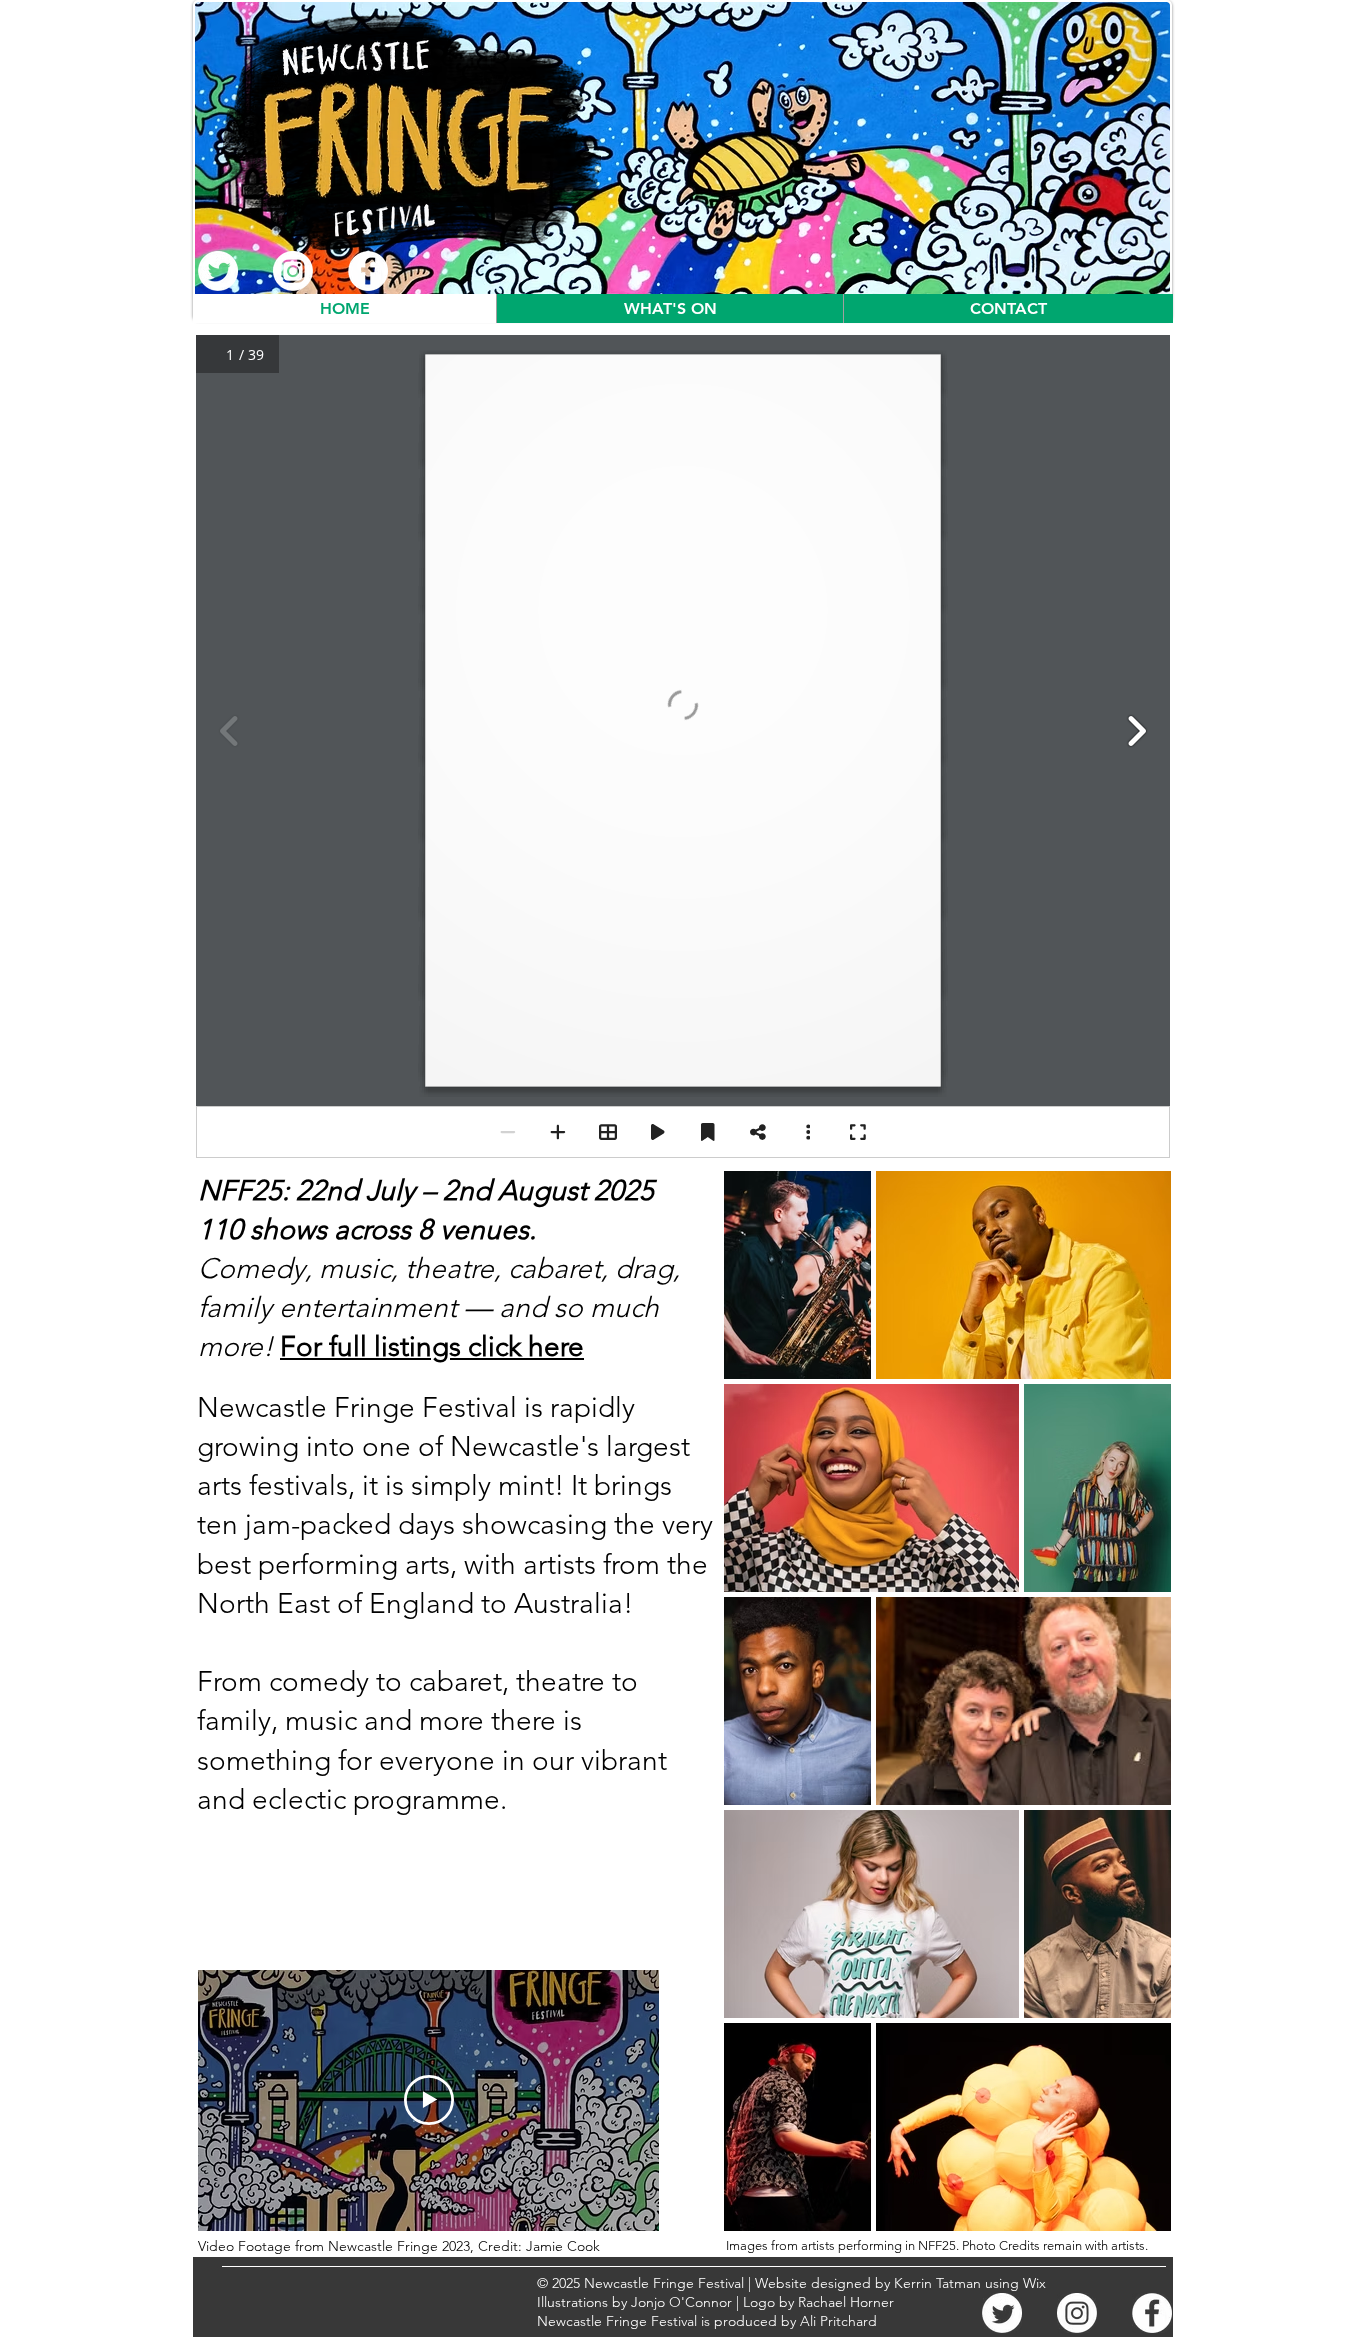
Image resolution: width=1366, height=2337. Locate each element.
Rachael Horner (846, 2302)
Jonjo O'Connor (681, 2302)
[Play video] (429, 2100)
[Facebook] (368, 271)
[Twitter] (218, 271)
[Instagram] (293, 271)
